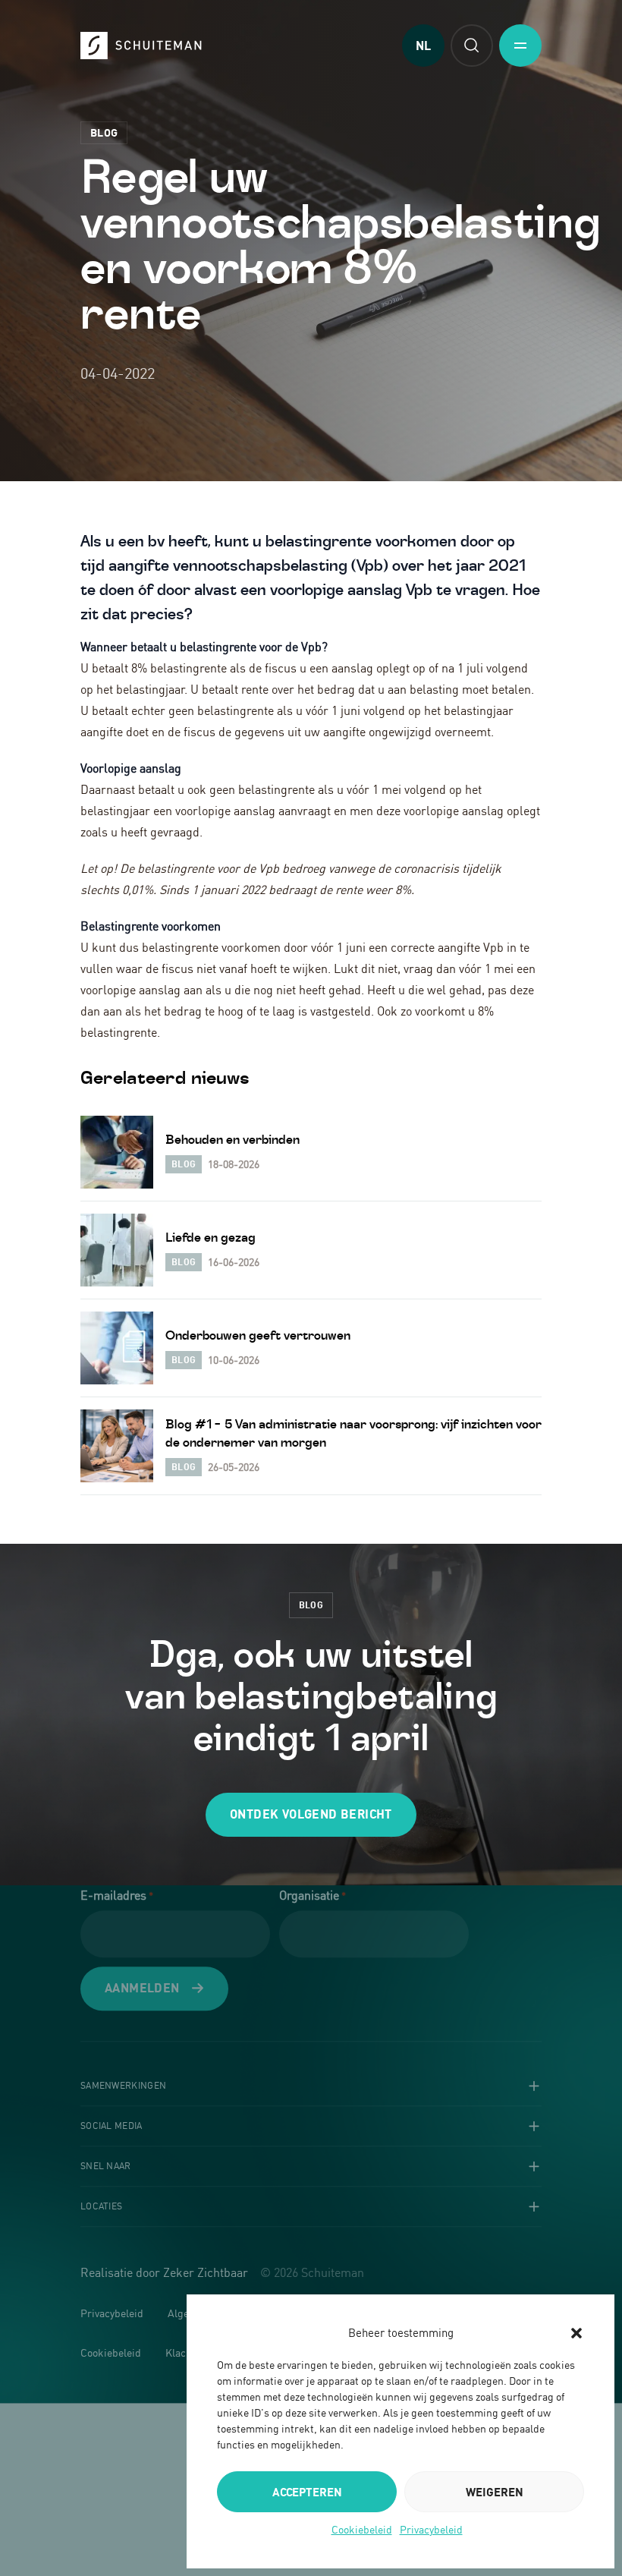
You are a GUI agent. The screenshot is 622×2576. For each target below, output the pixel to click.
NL (423, 46)
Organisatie (313, 1895)
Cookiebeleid (362, 2529)
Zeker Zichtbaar (206, 2273)
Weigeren (495, 2492)
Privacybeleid (431, 2529)
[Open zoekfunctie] (472, 46)
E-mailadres (117, 1895)
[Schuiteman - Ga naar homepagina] (141, 46)
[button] (576, 2333)
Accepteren (307, 2492)
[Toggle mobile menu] (520, 46)
